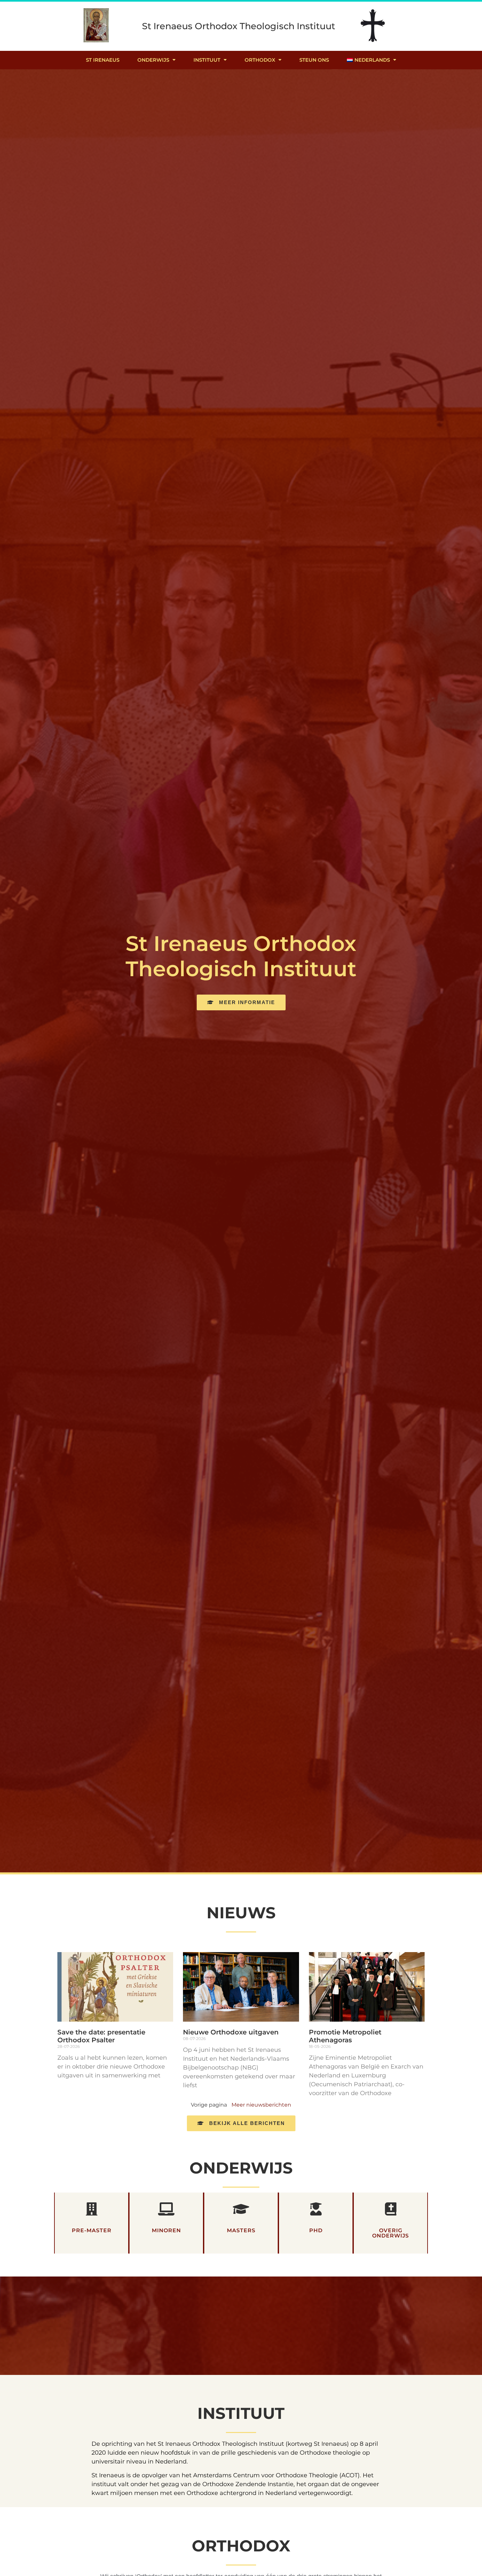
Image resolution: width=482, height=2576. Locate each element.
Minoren (166, 2230)
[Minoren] (166, 2209)
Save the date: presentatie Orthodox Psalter (101, 2036)
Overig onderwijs (391, 2233)
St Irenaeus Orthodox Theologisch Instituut (239, 26)
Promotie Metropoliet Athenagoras (345, 2036)
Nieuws (241, 1913)
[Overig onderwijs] (391, 2209)
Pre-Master (92, 2230)
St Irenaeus (103, 60)
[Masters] (241, 2209)
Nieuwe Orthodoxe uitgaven (231, 2032)
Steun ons (314, 60)
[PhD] (316, 2209)
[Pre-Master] (91, 2209)
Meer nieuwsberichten (261, 2105)
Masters (241, 2230)
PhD (316, 2230)
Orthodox (260, 60)
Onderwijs (153, 60)
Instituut (207, 60)
